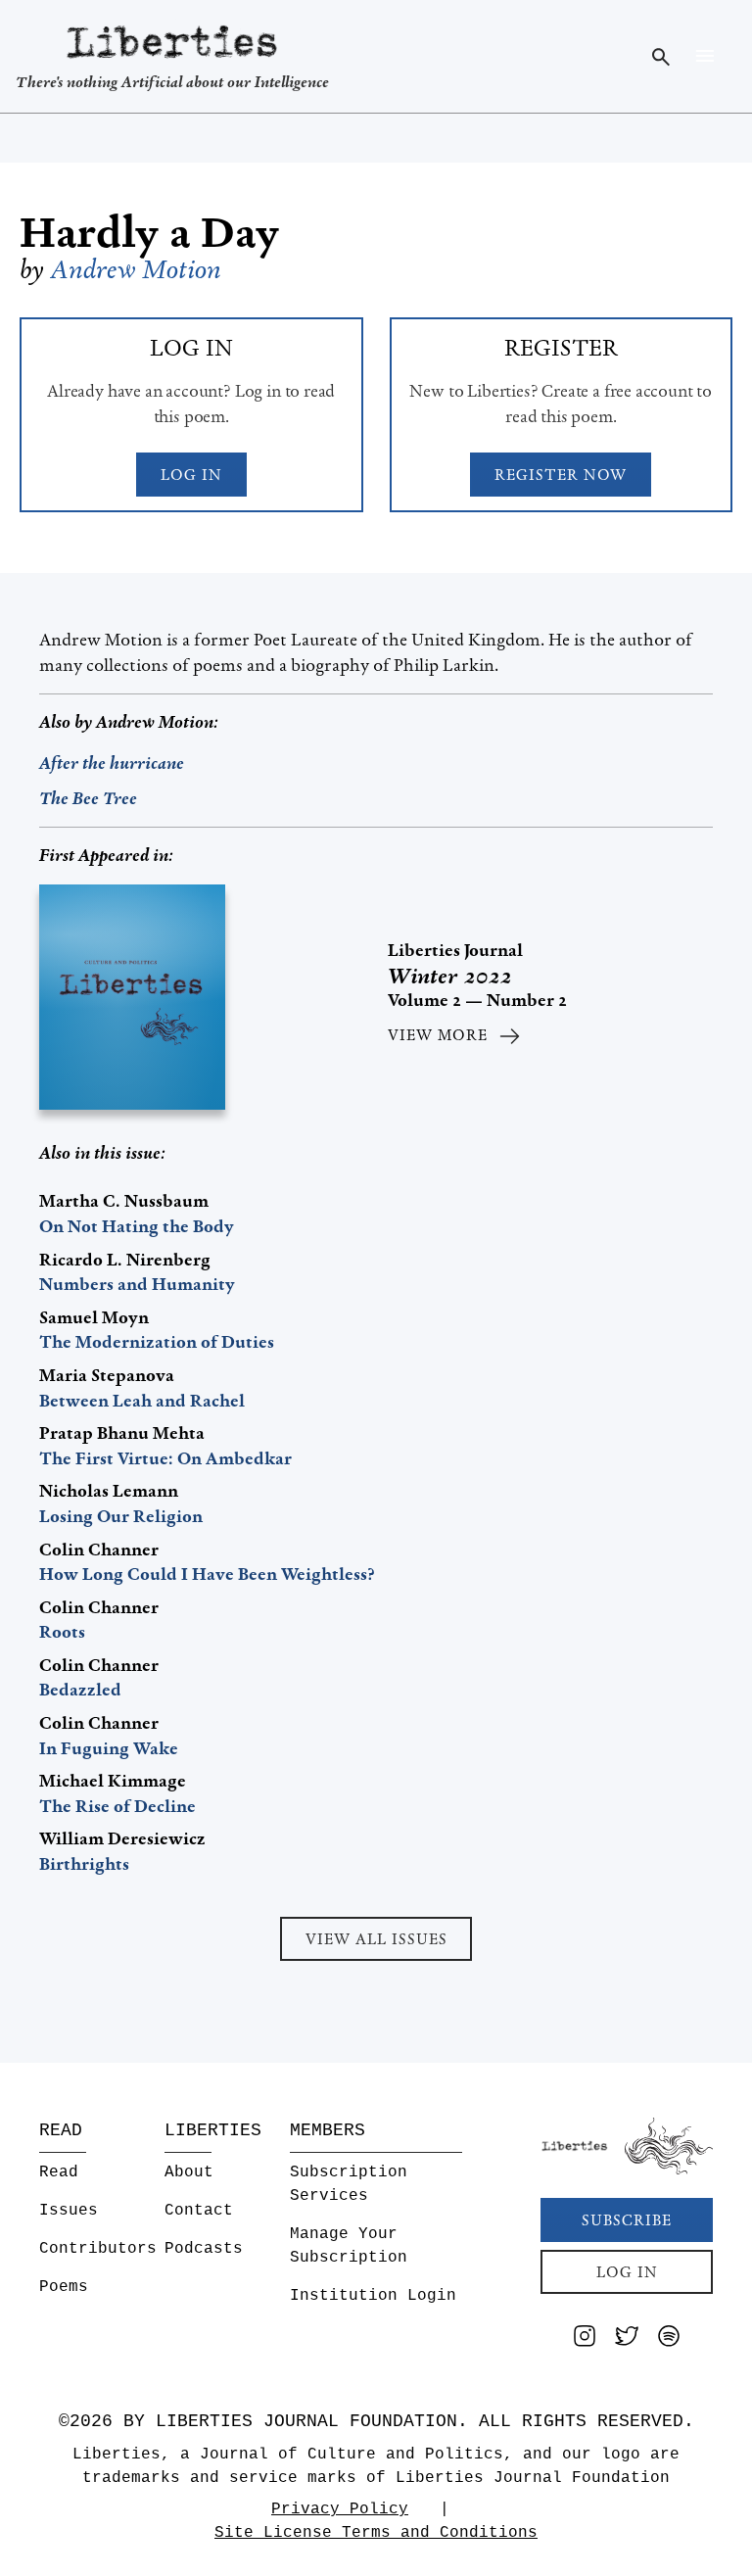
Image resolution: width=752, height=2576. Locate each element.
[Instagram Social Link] (585, 2339)
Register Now (561, 475)
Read (59, 2172)
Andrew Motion (136, 269)
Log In (191, 475)
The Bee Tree (88, 798)
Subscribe (627, 2220)
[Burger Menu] (705, 56)
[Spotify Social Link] (669, 2339)
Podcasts (204, 2249)
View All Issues (376, 1939)
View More (438, 1035)
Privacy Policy (340, 2509)
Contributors (98, 2249)
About (189, 2172)
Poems (64, 2287)
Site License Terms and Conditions (376, 2533)
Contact (199, 2211)
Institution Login (373, 2296)
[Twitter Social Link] (627, 2339)
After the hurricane (112, 763)
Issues (69, 2211)
